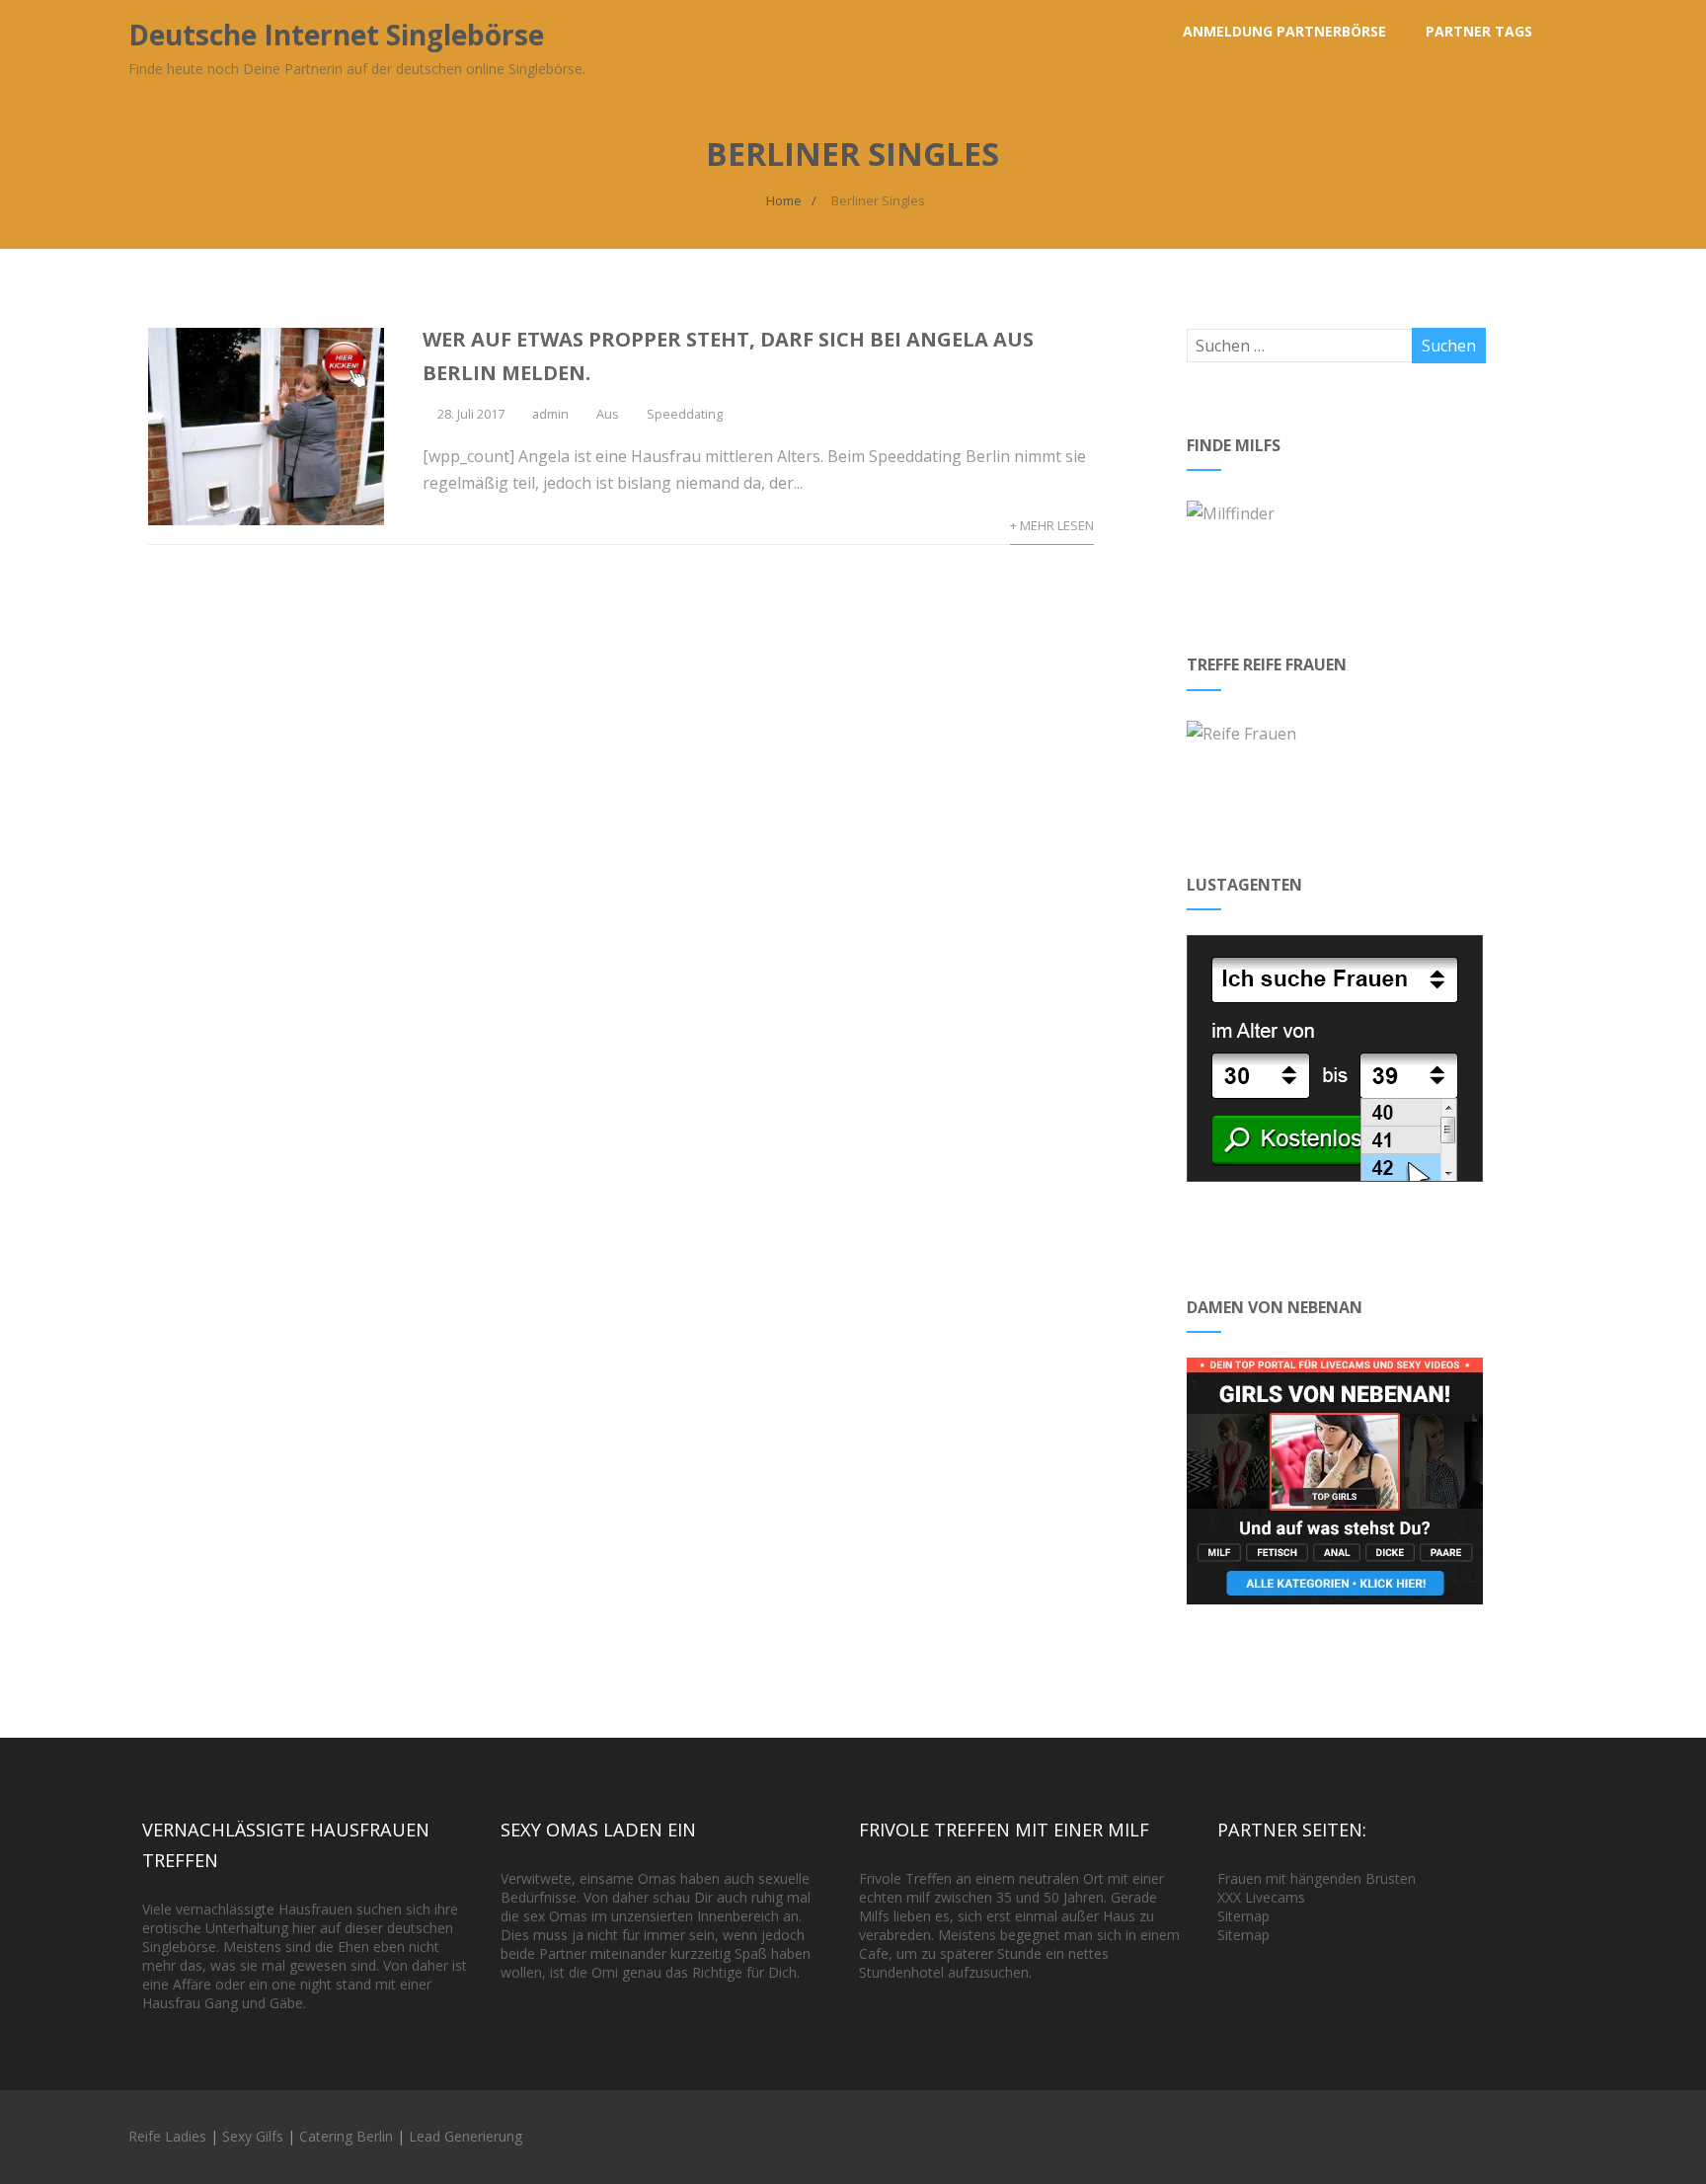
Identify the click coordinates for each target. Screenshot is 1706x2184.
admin (550, 414)
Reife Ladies (167, 2136)
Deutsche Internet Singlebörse (336, 35)
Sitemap (1243, 1916)
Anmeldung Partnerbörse (1284, 31)
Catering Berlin (346, 2136)
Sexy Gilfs (253, 2136)
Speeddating (685, 414)
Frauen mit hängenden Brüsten (1317, 1878)
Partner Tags (1479, 31)
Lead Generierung (465, 2136)
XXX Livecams (1261, 1897)
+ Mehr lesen (1052, 525)
